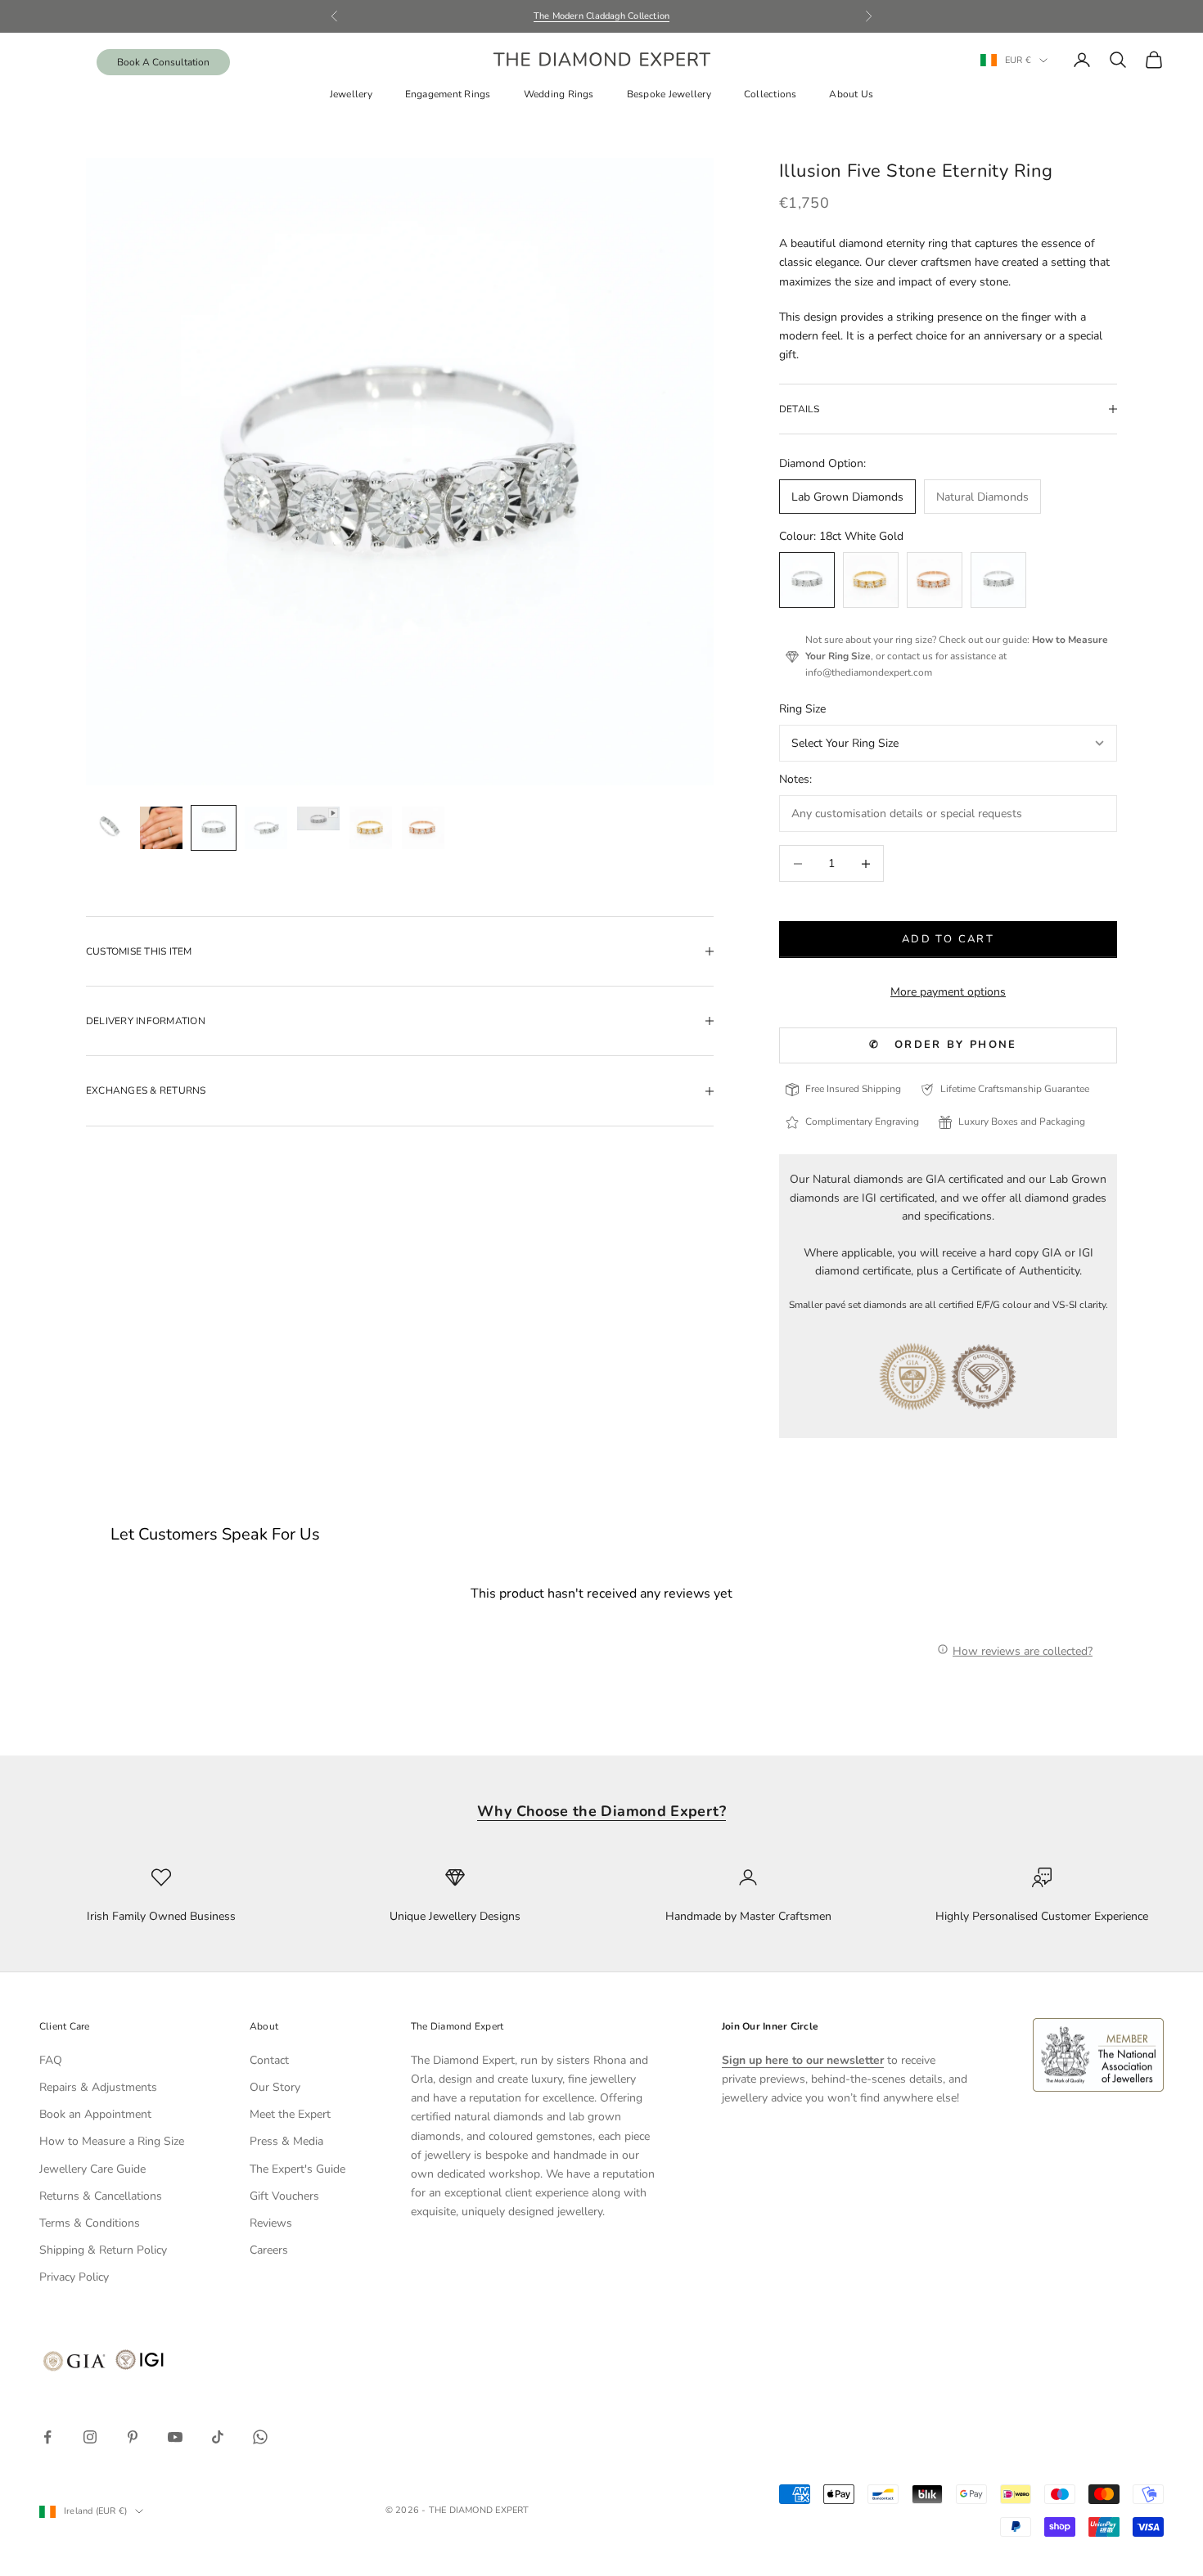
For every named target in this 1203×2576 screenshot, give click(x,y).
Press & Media (286, 2141)
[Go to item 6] (371, 828)
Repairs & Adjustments (98, 2087)
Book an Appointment (95, 2114)
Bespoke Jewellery (669, 94)
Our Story (275, 2087)
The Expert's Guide (297, 2169)
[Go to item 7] (423, 828)
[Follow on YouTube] (175, 2437)
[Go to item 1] (109, 828)
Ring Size (802, 709)
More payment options (948, 992)
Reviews (271, 2223)
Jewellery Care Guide (92, 2169)
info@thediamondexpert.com (869, 672)
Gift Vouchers (284, 2196)
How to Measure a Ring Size (112, 2141)
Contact (269, 2060)
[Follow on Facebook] (47, 2437)
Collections (770, 94)
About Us (851, 94)
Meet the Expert (290, 2114)
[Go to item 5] (318, 818)
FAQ (51, 2060)
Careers (269, 2250)
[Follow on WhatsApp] (260, 2437)
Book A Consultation (163, 62)
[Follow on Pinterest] (133, 2437)
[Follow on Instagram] (90, 2437)
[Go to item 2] (161, 828)
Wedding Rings (559, 94)
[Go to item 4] (266, 828)
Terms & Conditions (90, 2223)
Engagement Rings (448, 94)
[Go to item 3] (214, 828)
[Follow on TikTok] (218, 2437)
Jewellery (351, 94)
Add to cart (948, 939)
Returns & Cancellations (101, 2196)
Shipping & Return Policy (103, 2250)
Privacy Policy (74, 2277)
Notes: (795, 779)
